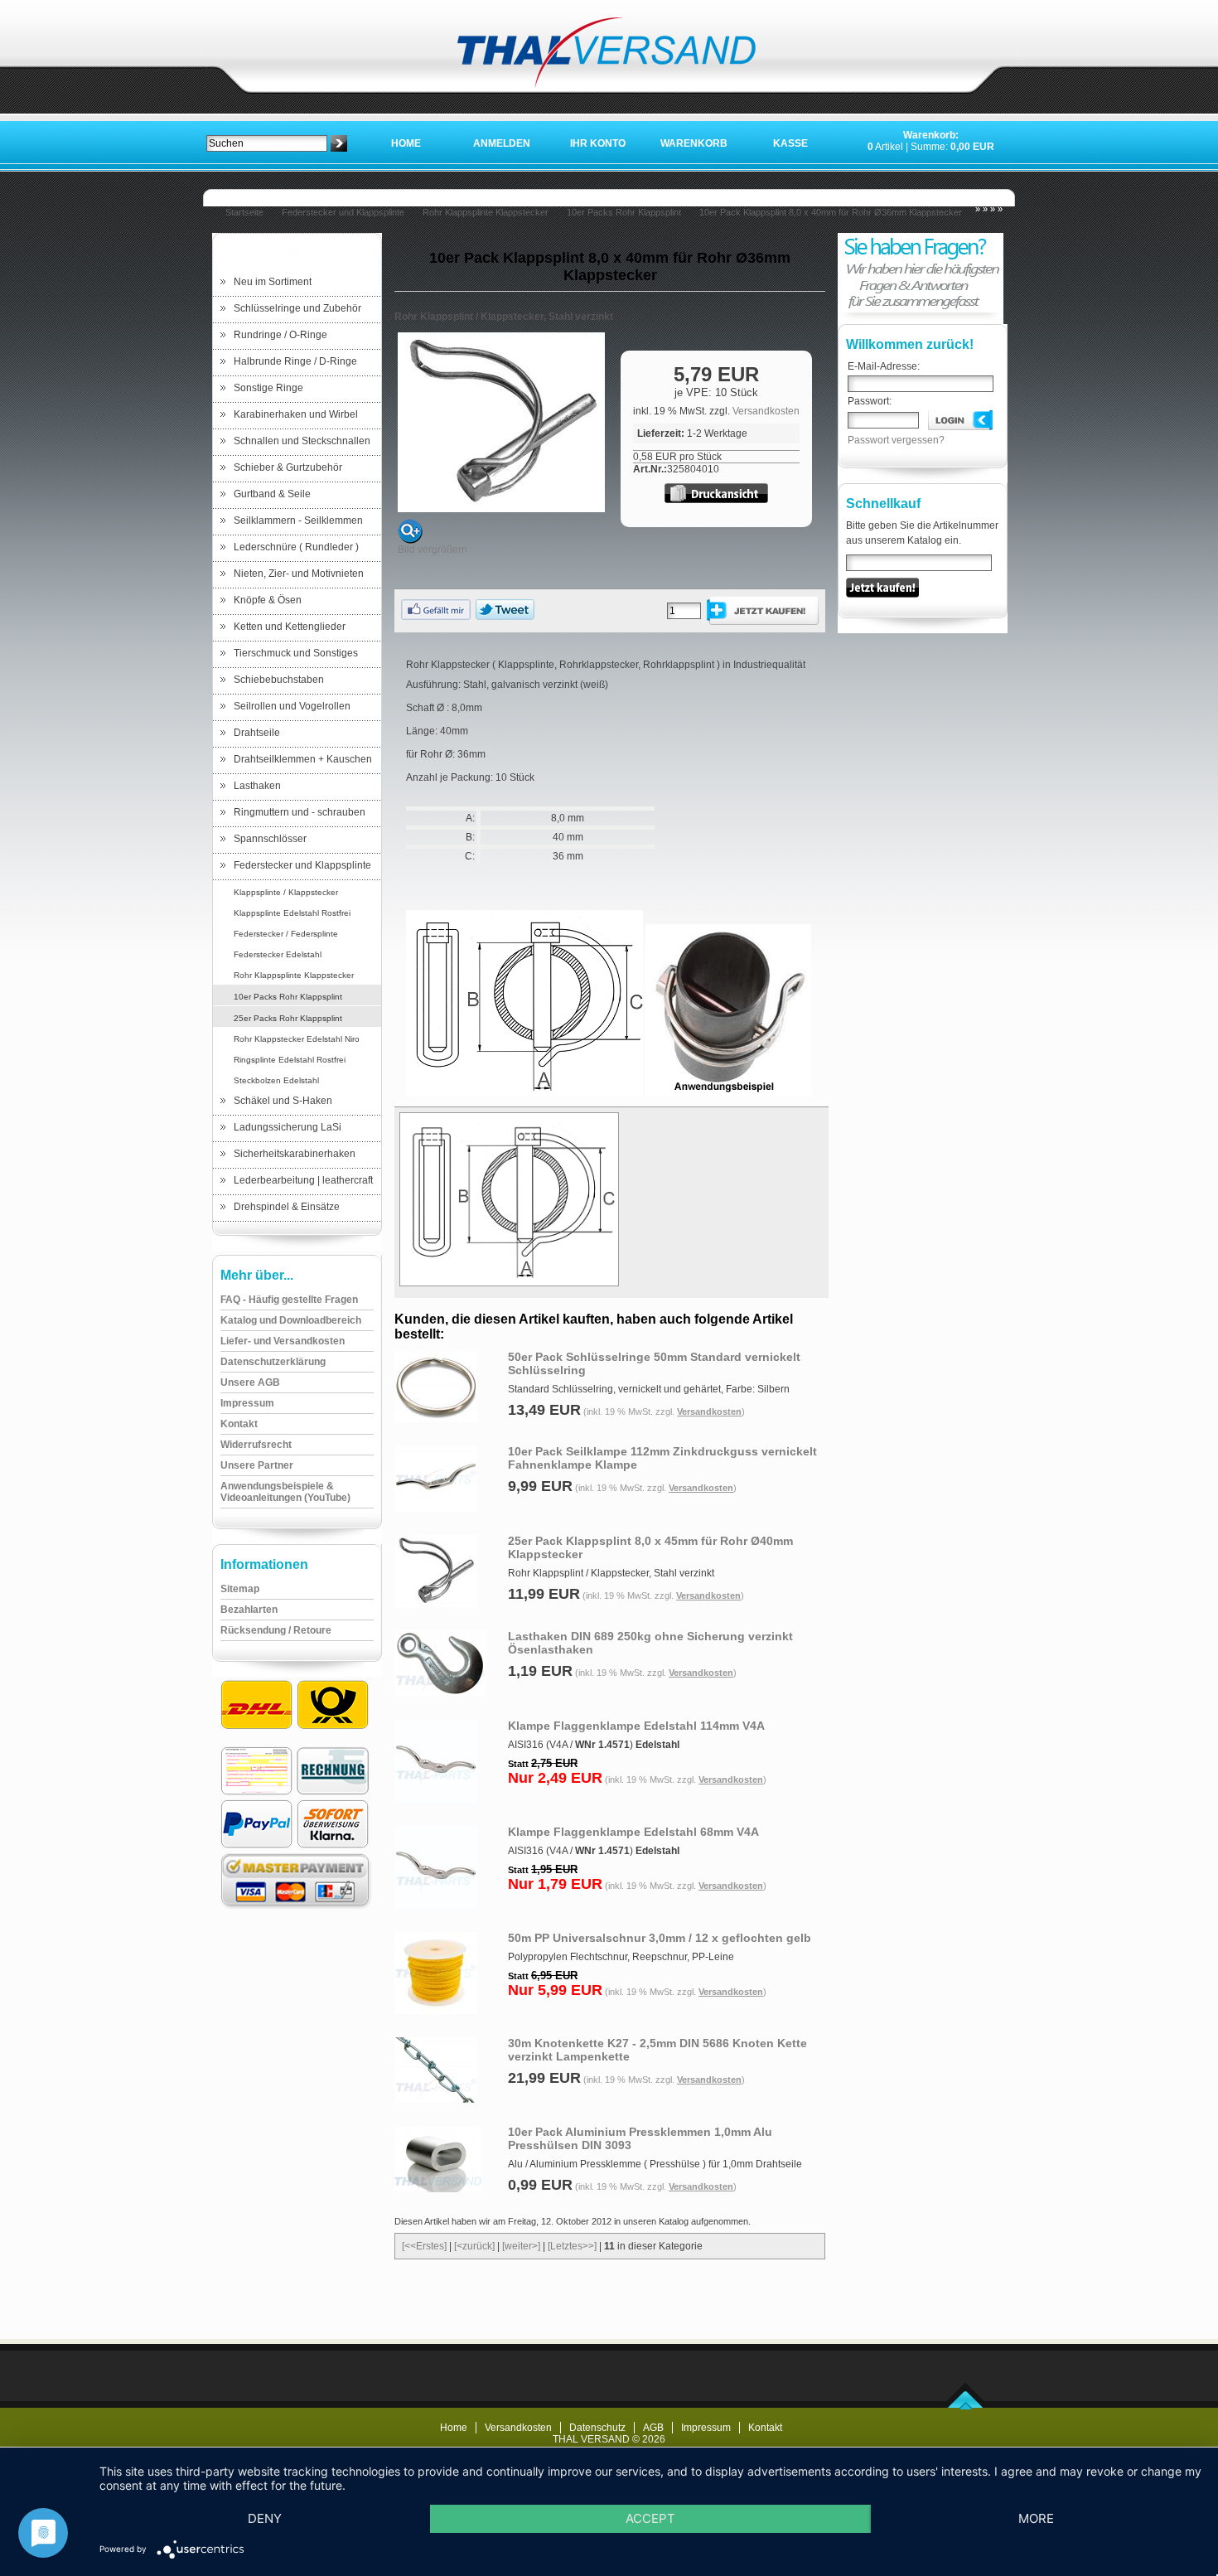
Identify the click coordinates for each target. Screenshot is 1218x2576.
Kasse (790, 143)
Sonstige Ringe (268, 388)
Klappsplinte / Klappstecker (286, 892)
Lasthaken (257, 786)
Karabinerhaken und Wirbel (296, 414)
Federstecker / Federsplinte (286, 934)
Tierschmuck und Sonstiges (296, 653)
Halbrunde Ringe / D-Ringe (295, 361)
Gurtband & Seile (272, 494)
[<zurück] (474, 2246)
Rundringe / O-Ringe (280, 335)
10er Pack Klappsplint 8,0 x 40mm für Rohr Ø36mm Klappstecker (831, 212)
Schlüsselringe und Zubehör (297, 308)
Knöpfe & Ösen (268, 600)
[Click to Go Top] (966, 2406)
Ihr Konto (598, 143)
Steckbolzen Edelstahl (276, 1080)
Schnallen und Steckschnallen (302, 441)
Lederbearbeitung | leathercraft (303, 1180)
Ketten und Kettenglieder (290, 627)
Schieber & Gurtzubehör (288, 467)
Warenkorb (694, 143)
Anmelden (502, 143)
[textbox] (267, 143)
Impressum (706, 2428)
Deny (265, 2518)
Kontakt (765, 2428)
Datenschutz (597, 2428)
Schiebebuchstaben (279, 680)
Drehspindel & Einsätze (287, 1207)
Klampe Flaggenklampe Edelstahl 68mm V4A (633, 1832)
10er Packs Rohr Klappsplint (624, 212)
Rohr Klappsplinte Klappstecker (486, 212)
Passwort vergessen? (896, 440)
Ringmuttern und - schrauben (300, 812)
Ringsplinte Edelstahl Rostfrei (290, 1060)
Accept (650, 2518)
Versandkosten (766, 411)
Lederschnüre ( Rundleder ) (296, 547)
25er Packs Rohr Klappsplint (288, 1018)
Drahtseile (257, 733)
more (1036, 2518)
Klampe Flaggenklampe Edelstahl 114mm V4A (636, 1726)
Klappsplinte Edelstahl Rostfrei (292, 913)
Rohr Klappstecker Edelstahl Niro (297, 1039)
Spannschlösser (270, 839)
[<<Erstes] (424, 2246)
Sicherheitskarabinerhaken (295, 1154)
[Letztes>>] (572, 2246)
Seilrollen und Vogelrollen (292, 706)
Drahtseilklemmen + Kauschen (303, 759)
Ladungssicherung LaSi (288, 1127)
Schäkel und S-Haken (283, 1101)
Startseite (244, 212)
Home (406, 143)
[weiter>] (521, 2246)
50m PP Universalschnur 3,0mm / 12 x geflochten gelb (660, 1938)
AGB (653, 2428)
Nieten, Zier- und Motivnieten (299, 574)
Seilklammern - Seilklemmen (298, 521)
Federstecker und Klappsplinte (343, 212)
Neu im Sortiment (273, 282)
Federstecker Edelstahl (278, 954)
